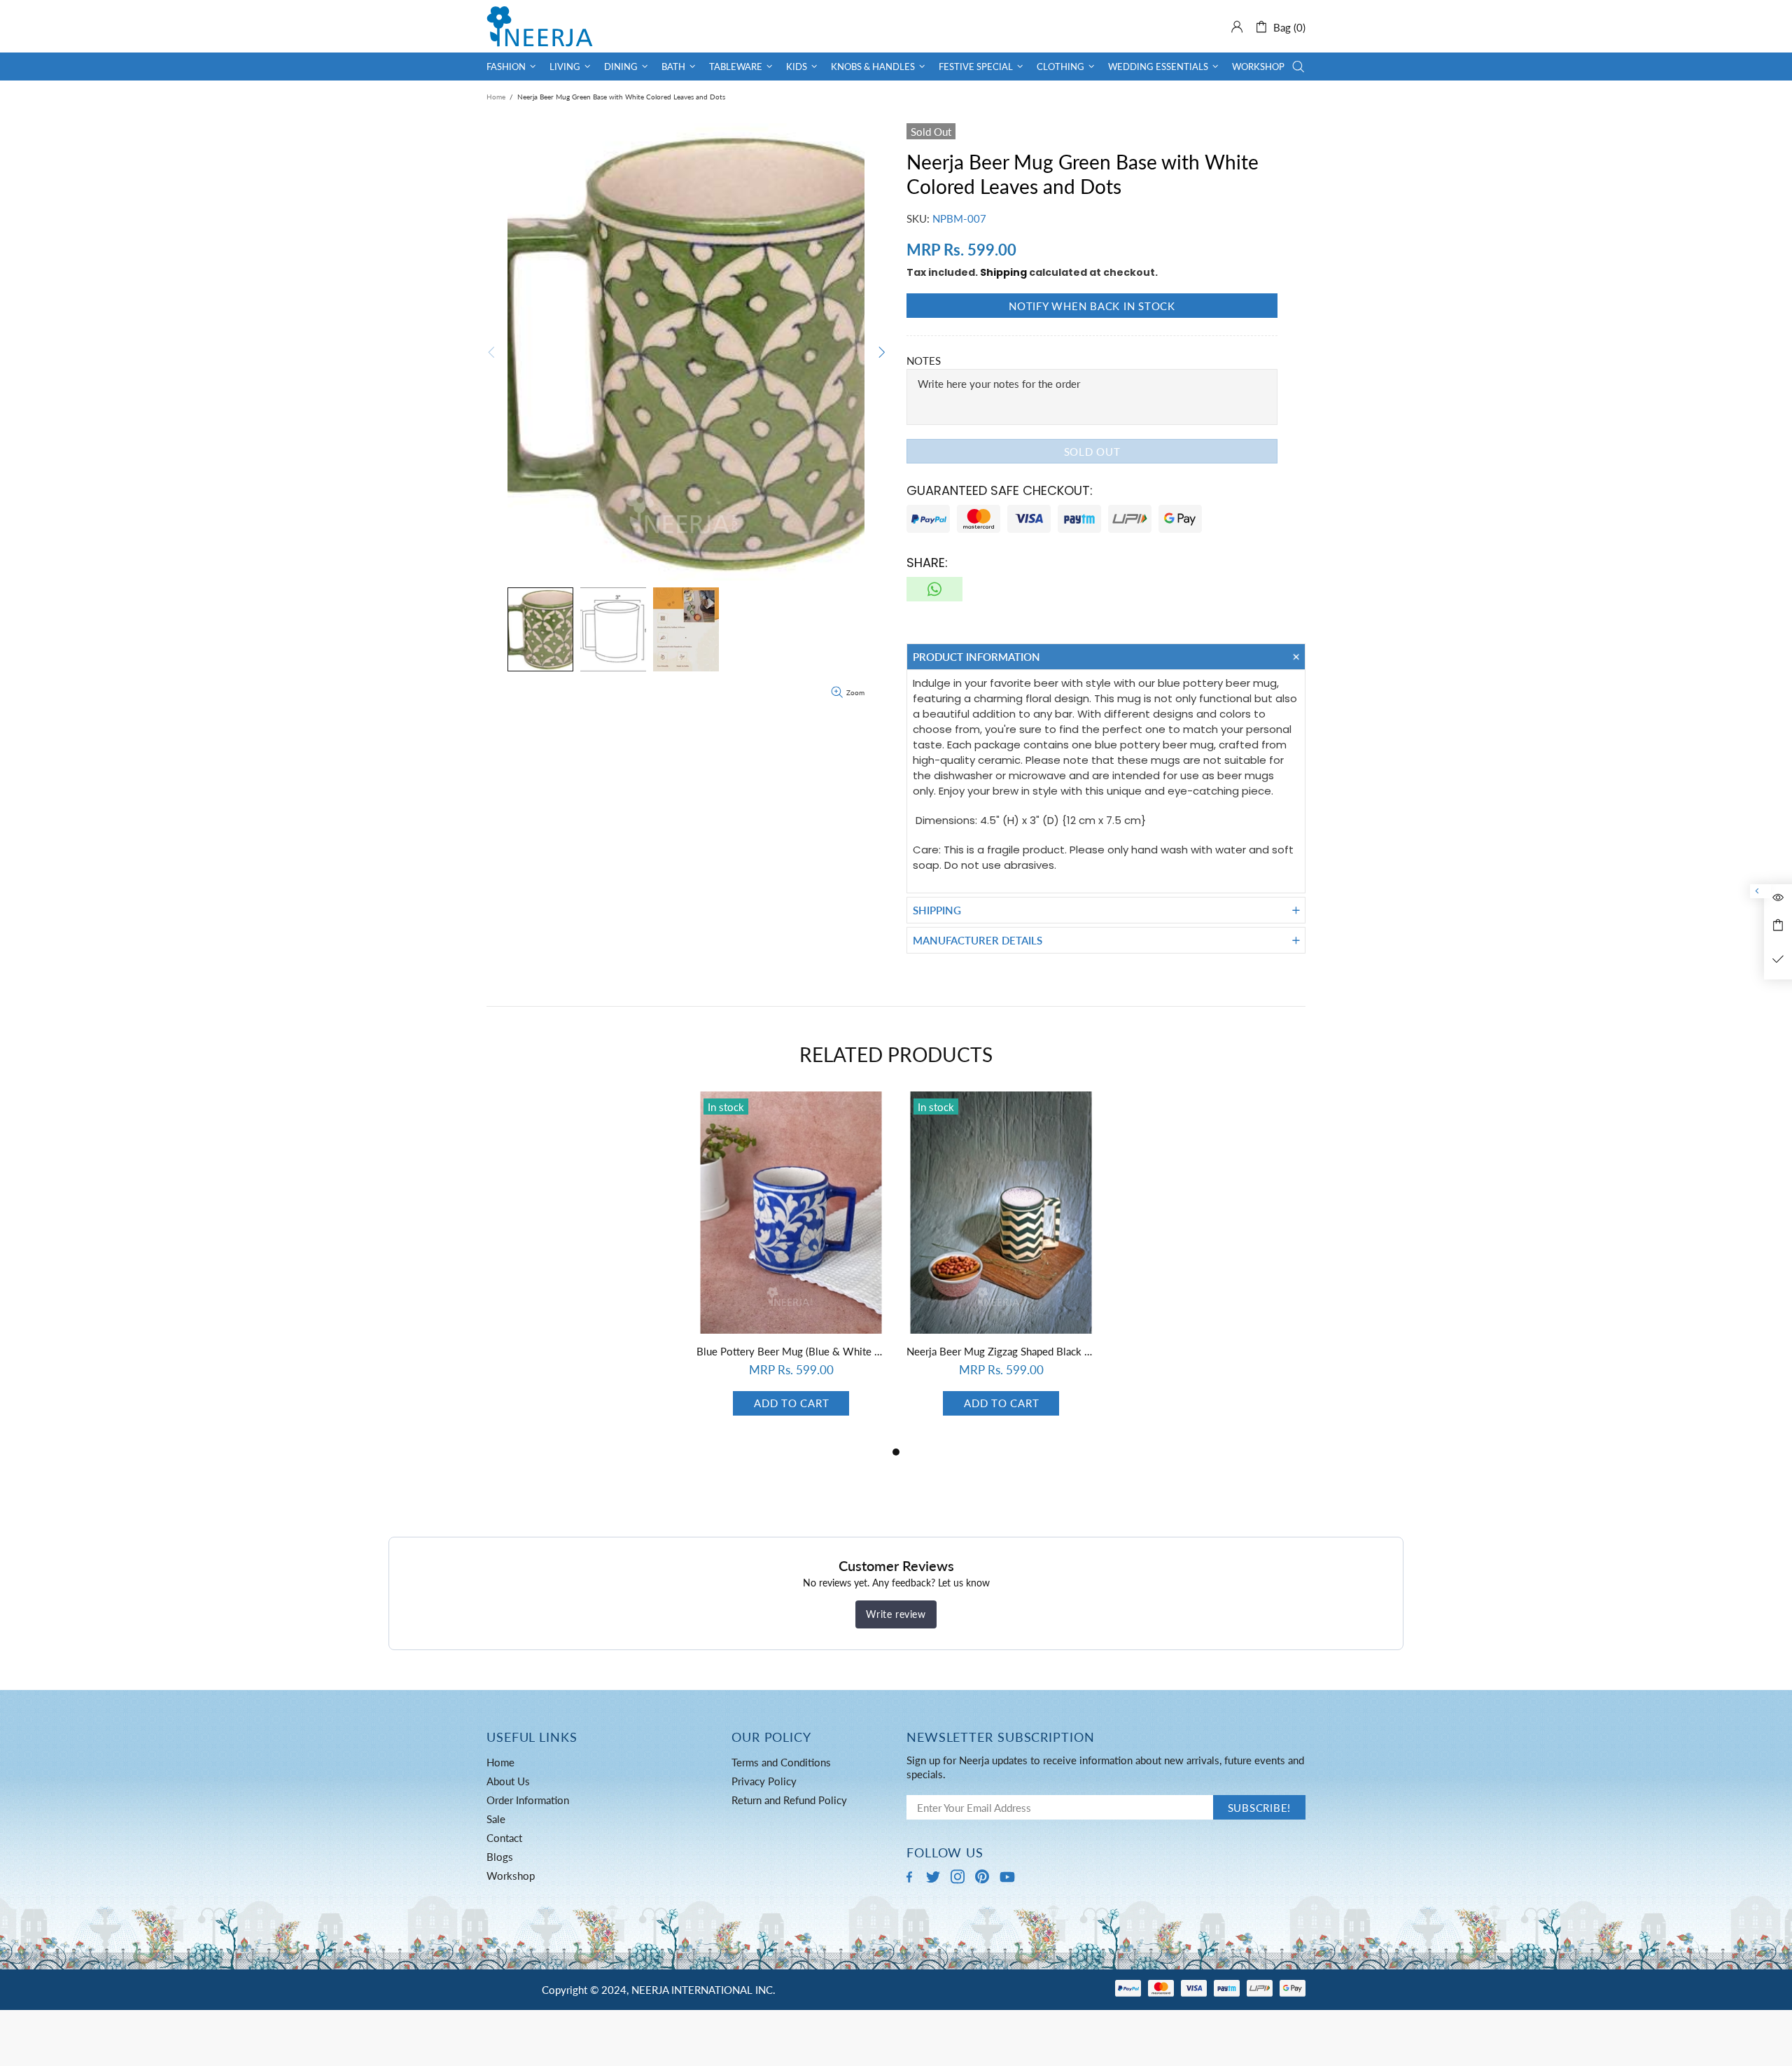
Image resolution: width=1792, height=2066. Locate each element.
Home (496, 97)
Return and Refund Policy (789, 1800)
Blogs (500, 1857)
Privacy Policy (764, 1781)
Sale (496, 1819)
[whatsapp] (934, 589)
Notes (924, 361)
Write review (896, 1614)
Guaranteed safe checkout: (1000, 490)
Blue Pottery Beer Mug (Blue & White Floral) (791, 1351)
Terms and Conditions (781, 1762)
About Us (508, 1781)
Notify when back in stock (1092, 306)
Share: (927, 563)
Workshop (511, 1876)
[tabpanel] (791, 1268)
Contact (504, 1838)
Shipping (1003, 272)
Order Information (528, 1800)
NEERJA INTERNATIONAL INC (540, 26)
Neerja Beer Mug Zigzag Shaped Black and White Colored (1001, 1351)
